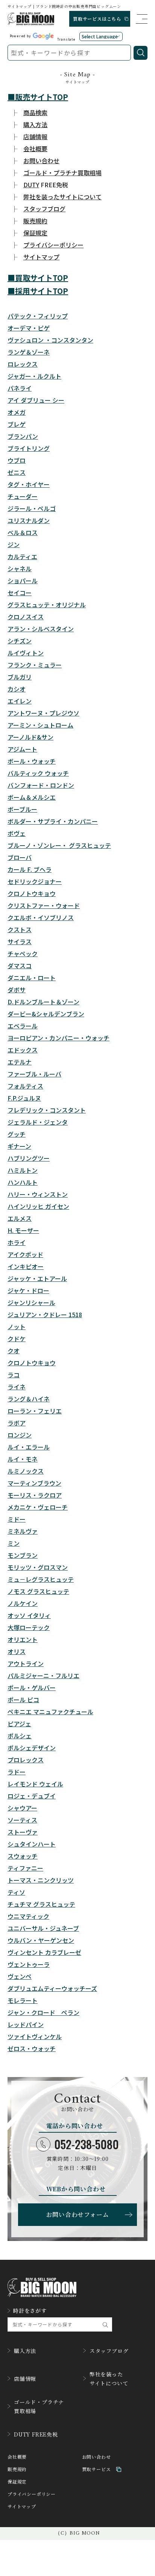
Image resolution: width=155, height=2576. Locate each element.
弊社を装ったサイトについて (109, 2379)
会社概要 (17, 2457)
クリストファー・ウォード (44, 905)
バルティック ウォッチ (38, 773)
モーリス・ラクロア (35, 1495)
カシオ (17, 689)
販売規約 (17, 2469)
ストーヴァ (23, 1832)
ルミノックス (26, 1471)
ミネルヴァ (23, 1531)
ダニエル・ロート (32, 978)
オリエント (23, 1639)
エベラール (23, 1026)
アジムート (22, 749)
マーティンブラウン (34, 1483)
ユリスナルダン (29, 520)
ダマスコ (20, 966)
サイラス (20, 942)
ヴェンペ (20, 1976)
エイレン (20, 701)
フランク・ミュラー (35, 665)
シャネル (20, 569)
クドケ (17, 1339)
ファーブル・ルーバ (34, 1074)
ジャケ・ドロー (28, 1290)
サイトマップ (22, 2507)
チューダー (23, 496)
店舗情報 (25, 2379)
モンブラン (23, 1555)
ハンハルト (23, 1182)
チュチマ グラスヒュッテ (41, 1904)
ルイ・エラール (29, 1447)
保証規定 (17, 2482)
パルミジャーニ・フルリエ (43, 1675)
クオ (14, 1351)
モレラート (23, 2000)
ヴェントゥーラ (29, 1964)
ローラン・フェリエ (35, 1411)
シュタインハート (32, 1844)
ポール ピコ (23, 1700)
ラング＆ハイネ (29, 1399)
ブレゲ (17, 424)
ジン (14, 544)
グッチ (17, 1134)
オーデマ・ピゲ (29, 328)
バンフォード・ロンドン (41, 785)
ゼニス (17, 472)
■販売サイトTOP (38, 97)
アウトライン (26, 1663)
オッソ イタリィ (29, 1615)
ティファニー (25, 1868)
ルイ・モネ (23, 1459)
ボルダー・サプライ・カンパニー (53, 821)
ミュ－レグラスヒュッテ (41, 1579)
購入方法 (25, 2351)
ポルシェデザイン (32, 1748)
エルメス (20, 1218)
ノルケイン (23, 1603)
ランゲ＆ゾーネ (29, 352)
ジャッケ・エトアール (37, 1278)
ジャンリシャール (31, 1302)
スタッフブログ (109, 2351)
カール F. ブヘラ (30, 869)
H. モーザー (23, 1230)
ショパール (23, 581)
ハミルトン (23, 1170)
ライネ (17, 1387)
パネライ (20, 388)
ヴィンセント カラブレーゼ (44, 1952)
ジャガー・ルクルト (34, 376)
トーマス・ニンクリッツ (41, 1880)
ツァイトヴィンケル (35, 2036)
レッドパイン (26, 2024)
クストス (20, 929)
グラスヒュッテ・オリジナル (47, 605)
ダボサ (17, 990)
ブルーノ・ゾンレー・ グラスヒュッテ (59, 845)
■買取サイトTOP (38, 278)
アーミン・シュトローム (40, 725)
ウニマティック (28, 1916)
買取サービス (96, 2469)
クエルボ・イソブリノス (41, 917)
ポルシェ (20, 1736)
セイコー (20, 593)
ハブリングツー (29, 1158)
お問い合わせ (96, 2457)
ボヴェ (17, 833)
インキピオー (26, 1266)
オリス (17, 1651)
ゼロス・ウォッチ (32, 2048)
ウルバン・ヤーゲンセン (41, 1940)
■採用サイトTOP (38, 291)
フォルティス (25, 1086)
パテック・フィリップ (38, 316)
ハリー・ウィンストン (38, 1194)
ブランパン (23, 436)
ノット (17, 1327)
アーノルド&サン (30, 737)
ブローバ (20, 857)
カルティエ (22, 556)
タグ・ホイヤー (29, 484)
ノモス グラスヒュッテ (38, 1591)
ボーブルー (22, 809)
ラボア (17, 1423)
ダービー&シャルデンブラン (46, 1014)
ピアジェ (19, 1724)
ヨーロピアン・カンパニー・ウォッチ (59, 1038)
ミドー (17, 1519)
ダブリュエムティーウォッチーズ (52, 1988)
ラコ (14, 1375)
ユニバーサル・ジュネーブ (43, 1928)
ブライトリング (29, 448)
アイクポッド (25, 1254)
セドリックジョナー (35, 881)
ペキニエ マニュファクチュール (50, 1712)
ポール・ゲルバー (32, 1688)
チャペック (23, 954)
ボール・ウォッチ (32, 761)
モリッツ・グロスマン (38, 1567)
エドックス (23, 1050)
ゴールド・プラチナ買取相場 (39, 2406)
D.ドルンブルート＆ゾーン (43, 1002)
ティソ (16, 1892)
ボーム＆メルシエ (32, 797)
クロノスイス (26, 617)
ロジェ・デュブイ (32, 1796)
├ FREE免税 (40, 185)
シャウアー (22, 1808)
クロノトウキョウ (32, 893)
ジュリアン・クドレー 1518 (45, 1315)
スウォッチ (23, 1856)
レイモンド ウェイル (35, 1784)
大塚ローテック (29, 1627)
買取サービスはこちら (97, 19)
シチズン (20, 641)
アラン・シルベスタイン (41, 629)
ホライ (17, 1242)
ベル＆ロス (23, 532)
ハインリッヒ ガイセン (38, 1206)
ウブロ (17, 460)
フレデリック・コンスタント (47, 1110)
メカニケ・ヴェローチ (38, 1507)
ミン (14, 1543)
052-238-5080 (87, 2144)
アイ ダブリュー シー (36, 400)
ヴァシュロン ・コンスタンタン (50, 340)
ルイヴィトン (26, 653)
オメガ (17, 412)
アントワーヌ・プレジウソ (43, 713)
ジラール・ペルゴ (32, 508)
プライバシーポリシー (32, 2494)
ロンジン (20, 1435)
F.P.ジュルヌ (24, 1098)
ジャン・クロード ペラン (43, 2012)
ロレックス (23, 364)
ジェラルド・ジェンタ (38, 1122)
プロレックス (26, 1760)
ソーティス (22, 1820)
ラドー (17, 1772)
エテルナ (20, 1062)
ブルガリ (20, 677)
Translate (66, 39)
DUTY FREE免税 (36, 2434)
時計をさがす (30, 2311)
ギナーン (19, 1146)
